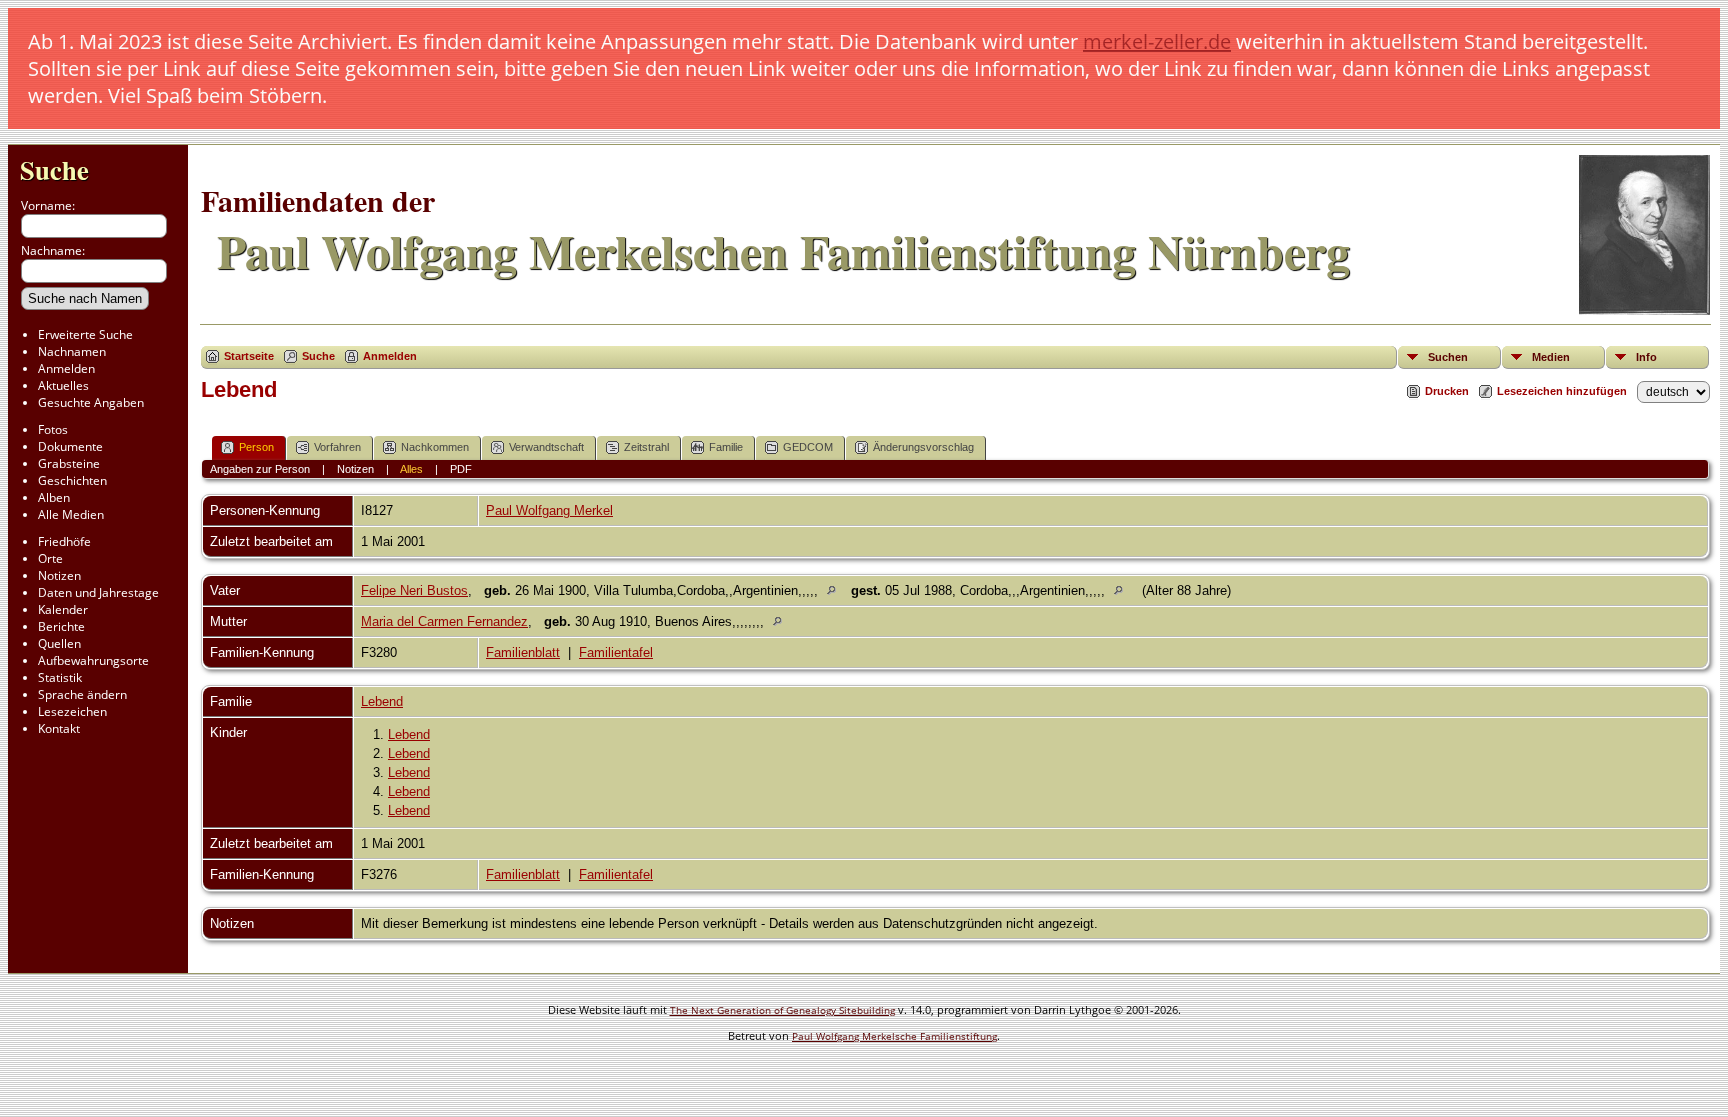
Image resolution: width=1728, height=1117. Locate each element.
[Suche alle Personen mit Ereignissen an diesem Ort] (836, 590)
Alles (411, 469)
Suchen (1448, 357)
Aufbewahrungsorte (93, 660)
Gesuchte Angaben (91, 402)
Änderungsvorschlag (923, 447)
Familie (726, 447)
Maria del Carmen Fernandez (444, 621)
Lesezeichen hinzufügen (1562, 391)
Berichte (61, 626)
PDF (461, 469)
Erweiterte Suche (85, 334)
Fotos (53, 429)
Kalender (63, 609)
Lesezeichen (72, 711)
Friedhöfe (64, 541)
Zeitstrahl (646, 447)
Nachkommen (435, 447)
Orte (50, 558)
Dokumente (70, 446)
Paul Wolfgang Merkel (549, 510)
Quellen (59, 643)
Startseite (249, 356)
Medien (1551, 357)
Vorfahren (337, 447)
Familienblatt (523, 652)
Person (256, 447)
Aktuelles (63, 385)
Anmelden (66, 368)
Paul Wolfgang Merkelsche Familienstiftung (894, 1036)
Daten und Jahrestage (98, 592)
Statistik (60, 677)
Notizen (59, 575)
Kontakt (59, 728)
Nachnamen (72, 351)
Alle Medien (71, 514)
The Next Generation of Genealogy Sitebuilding (782, 1010)
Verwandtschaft (546, 447)
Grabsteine (69, 463)
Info (1646, 357)
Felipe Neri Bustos (414, 590)
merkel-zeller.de (1157, 41)
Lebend (382, 701)
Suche (54, 169)
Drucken (1447, 391)
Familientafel (616, 652)
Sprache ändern (82, 694)
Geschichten (72, 480)
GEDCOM (808, 447)
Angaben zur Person (260, 469)
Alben (54, 497)
